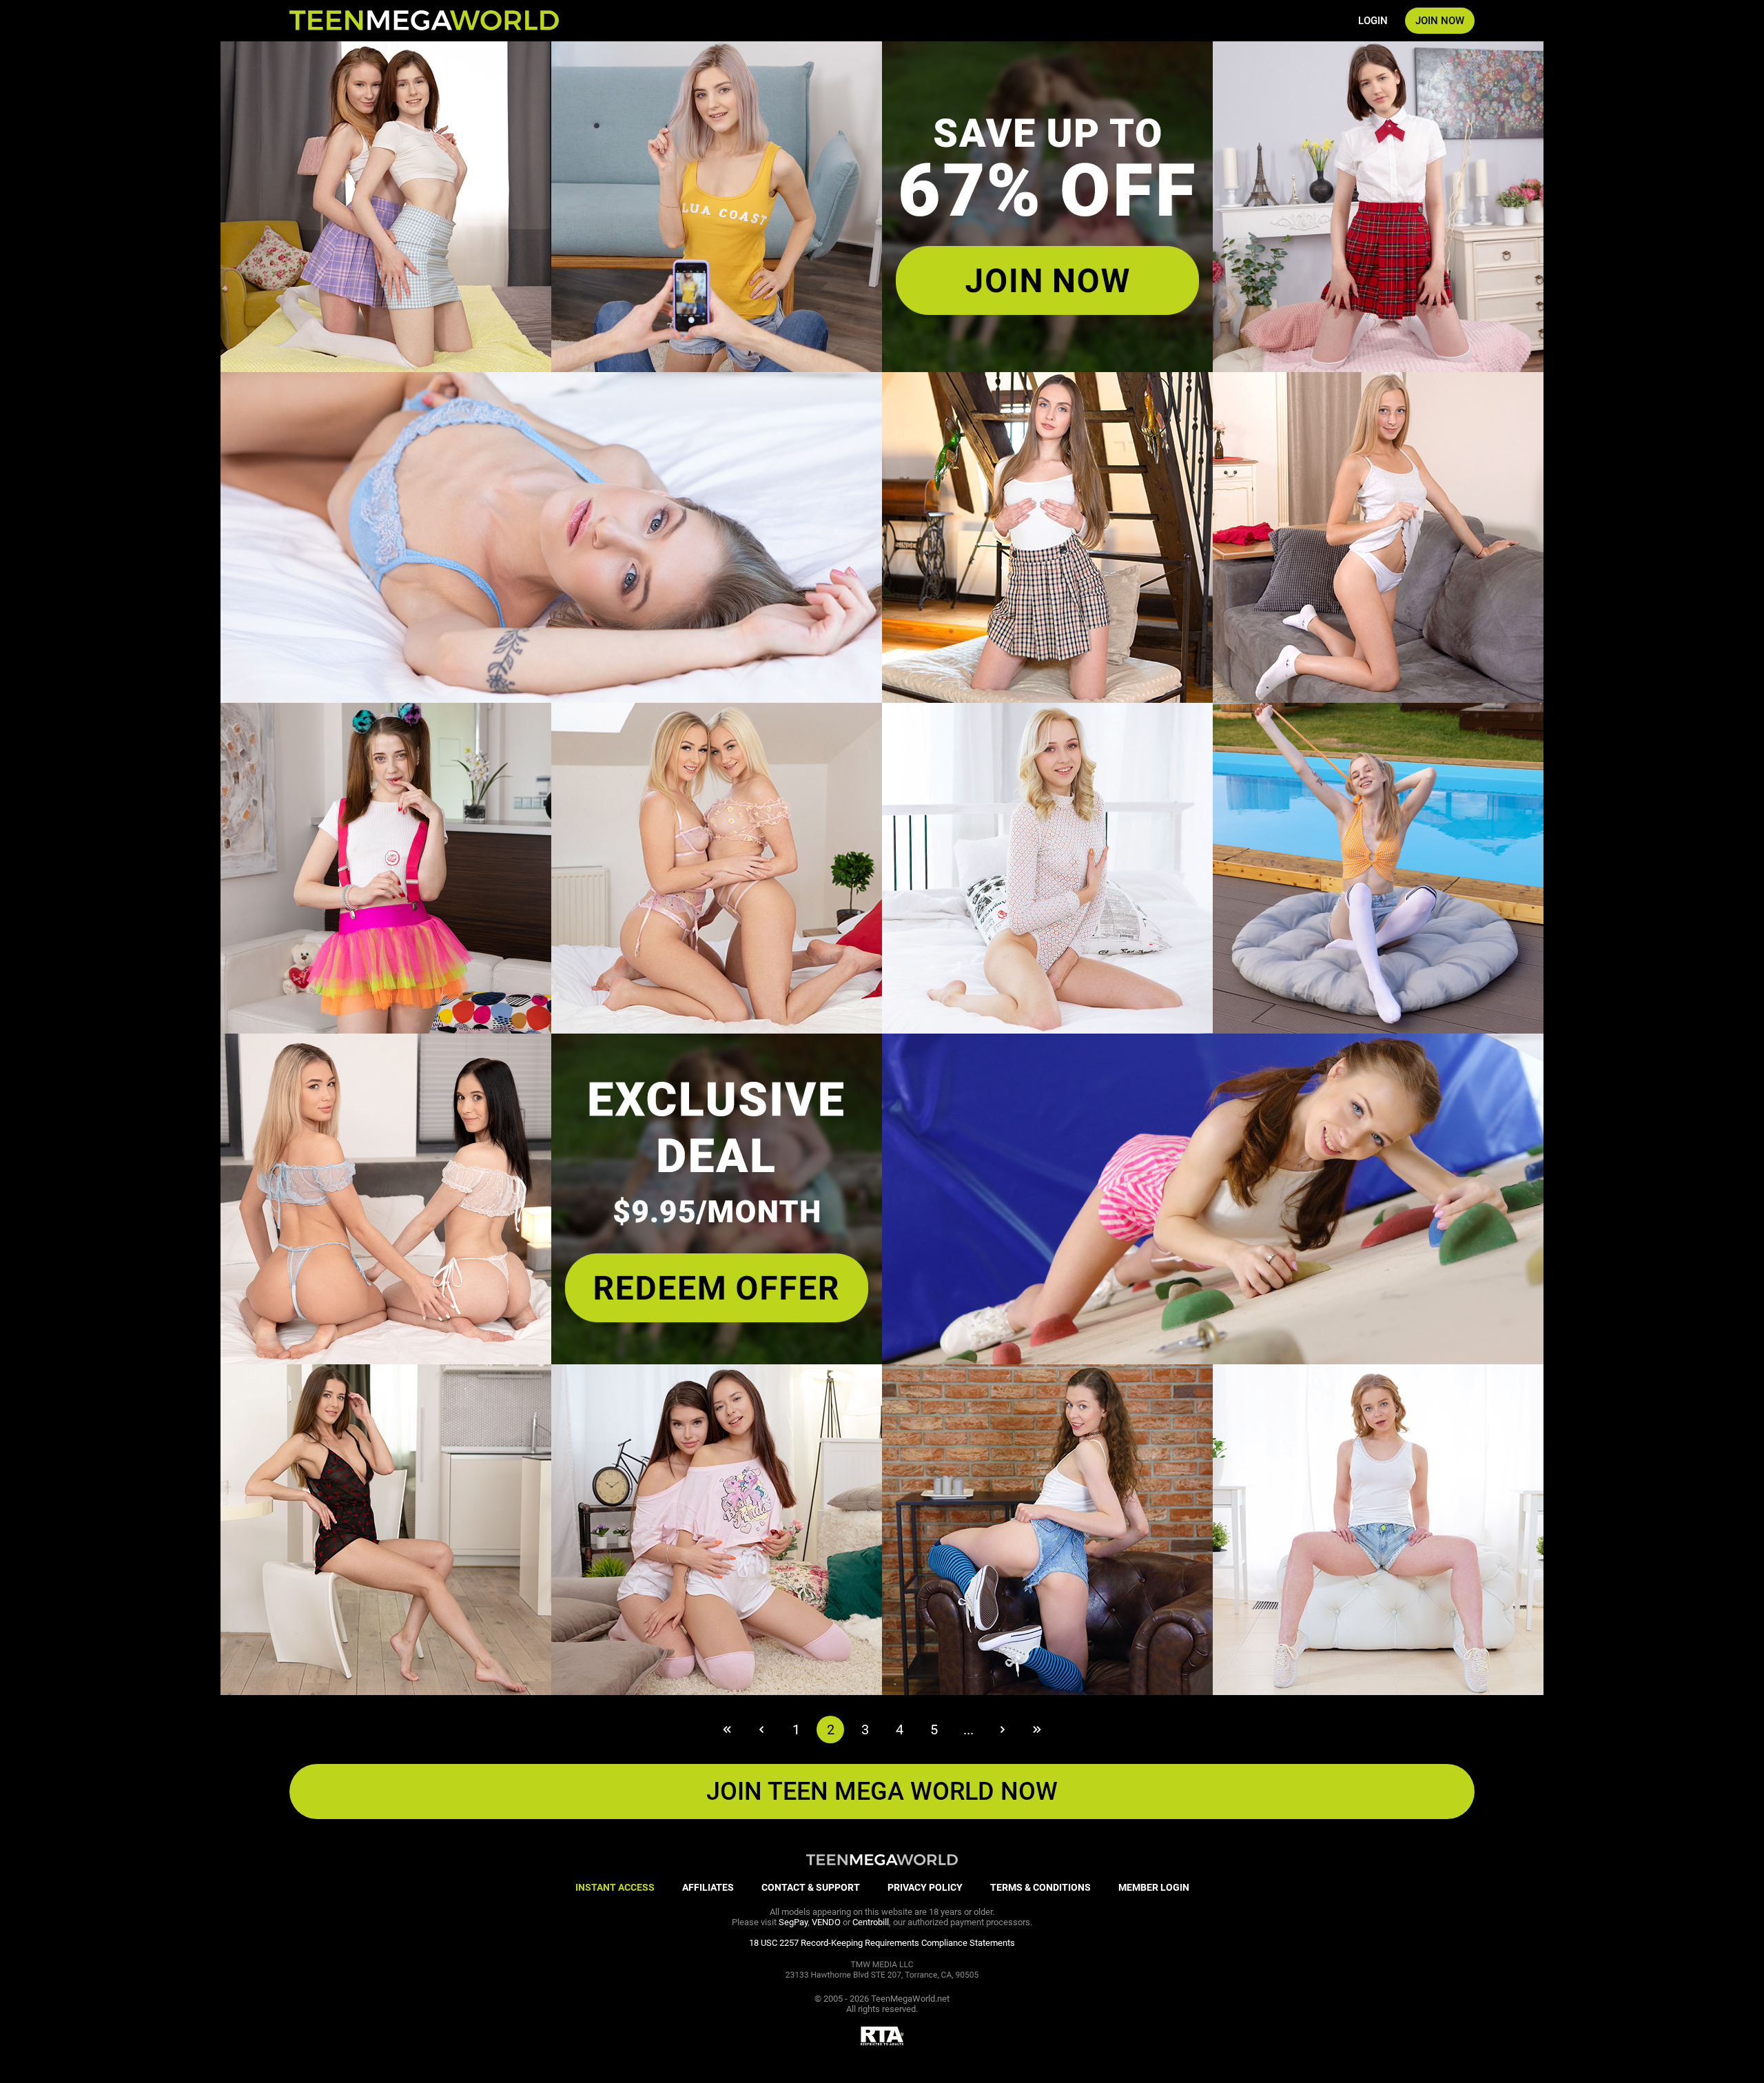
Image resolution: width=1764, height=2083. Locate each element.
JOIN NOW (1440, 21)
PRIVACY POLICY (925, 1887)
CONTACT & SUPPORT (811, 1887)
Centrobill (871, 1922)
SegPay (793, 1922)
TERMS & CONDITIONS (1040, 1887)
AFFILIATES (708, 1887)
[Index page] (424, 21)
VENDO (826, 1922)
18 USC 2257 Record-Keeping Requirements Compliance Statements (882, 1943)
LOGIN (1373, 21)
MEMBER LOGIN (1154, 1887)
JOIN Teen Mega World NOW (882, 1792)
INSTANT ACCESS (615, 1887)
